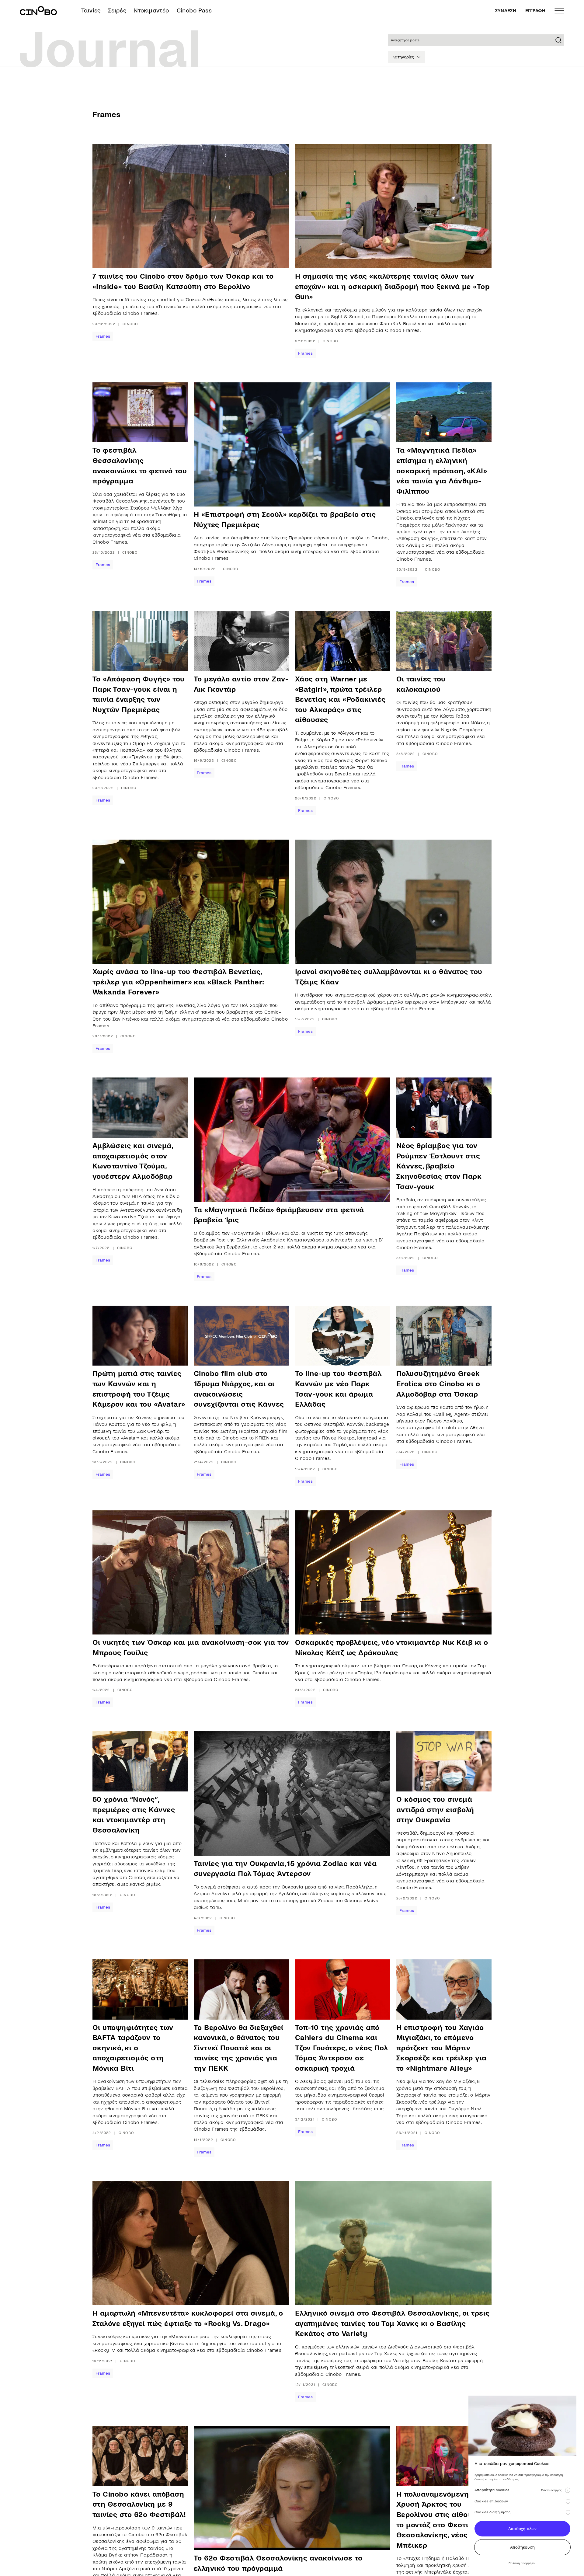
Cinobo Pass (194, 10)
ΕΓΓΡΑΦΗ (535, 11)
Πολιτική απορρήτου (522, 2563)
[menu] (559, 11)
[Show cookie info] (568, 2490)
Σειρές (117, 10)
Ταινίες (91, 10)
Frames (103, 336)
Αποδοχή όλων (522, 2529)
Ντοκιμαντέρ (151, 10)
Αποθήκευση (523, 2547)
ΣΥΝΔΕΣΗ (506, 11)
